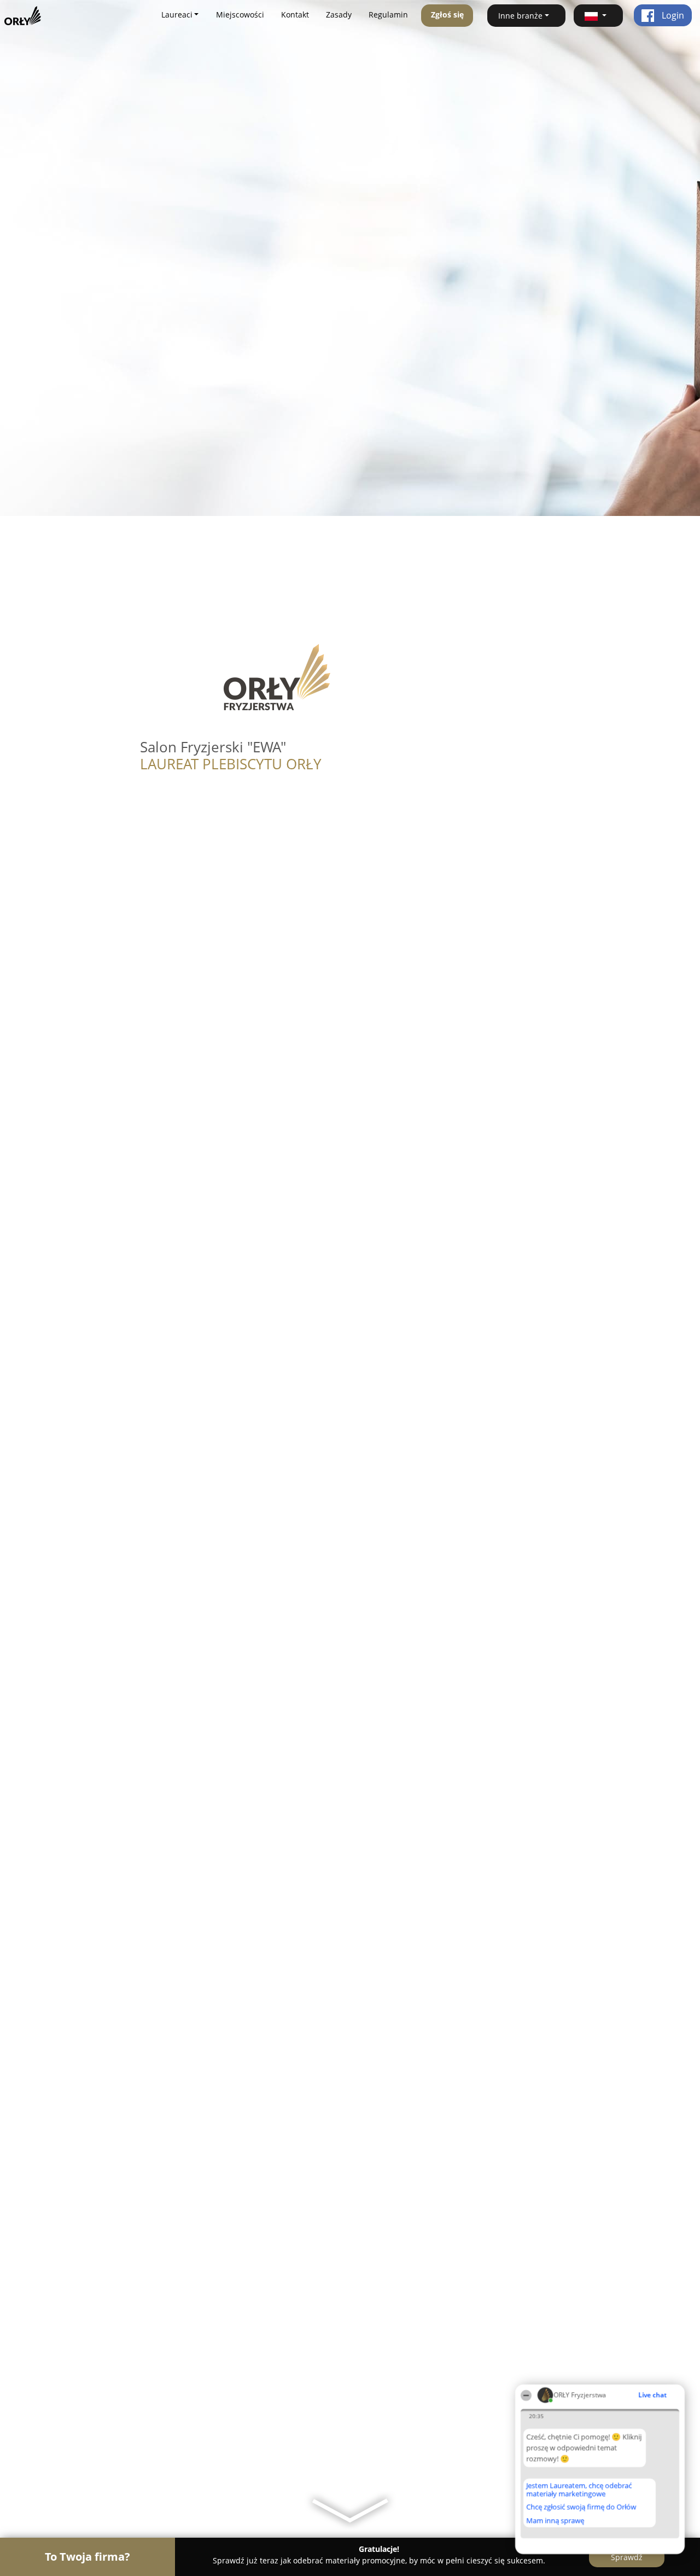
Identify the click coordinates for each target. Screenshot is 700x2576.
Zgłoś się (447, 14)
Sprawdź (627, 2557)
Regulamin (388, 14)
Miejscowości (240, 14)
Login (672, 15)
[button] (598, 16)
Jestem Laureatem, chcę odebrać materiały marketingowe (579, 2489)
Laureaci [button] (177, 14)
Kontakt (295, 14)
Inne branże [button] (520, 16)
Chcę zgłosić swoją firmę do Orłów (581, 2507)
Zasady (339, 14)
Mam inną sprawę (555, 2520)
